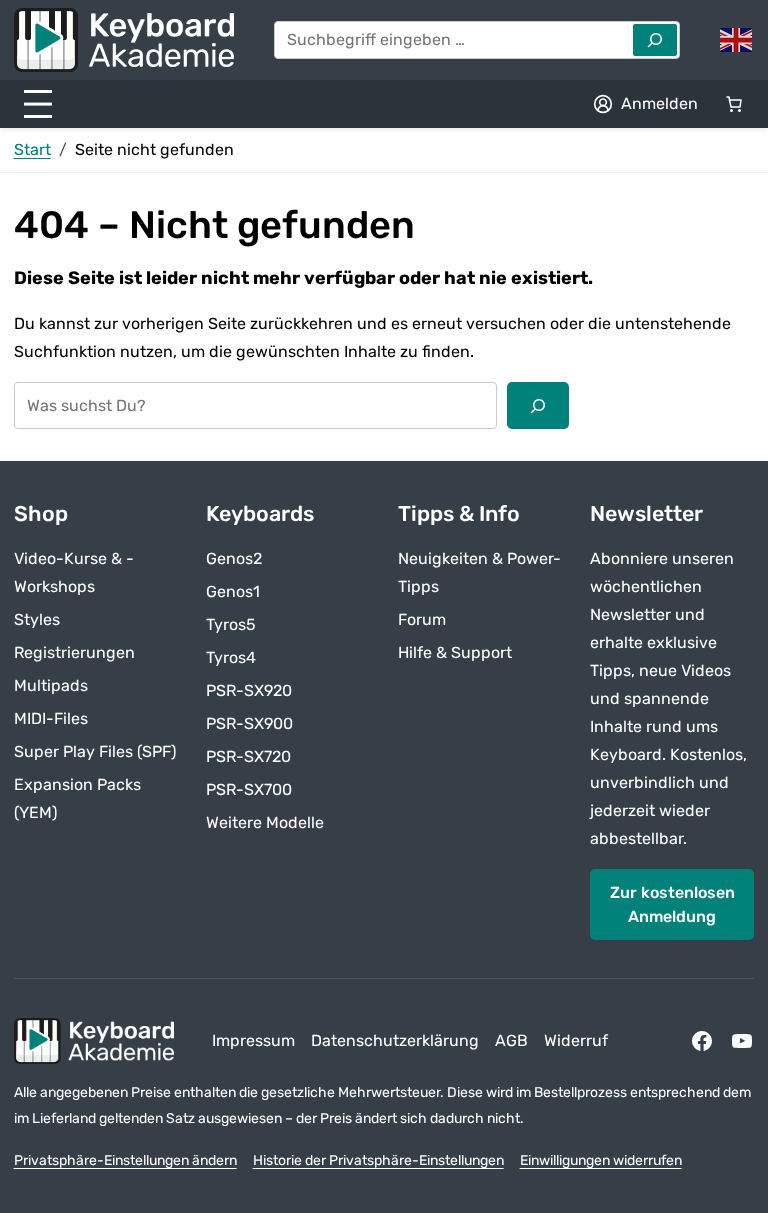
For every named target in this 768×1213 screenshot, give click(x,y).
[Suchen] (538, 405)
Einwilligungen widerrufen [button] (601, 1160)
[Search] (655, 40)
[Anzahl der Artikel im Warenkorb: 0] (734, 104)
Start (32, 149)
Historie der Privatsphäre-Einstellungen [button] (378, 1160)
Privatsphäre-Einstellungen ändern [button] (125, 1160)
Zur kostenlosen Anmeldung (672, 904)
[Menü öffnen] (38, 104)
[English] (737, 38)
